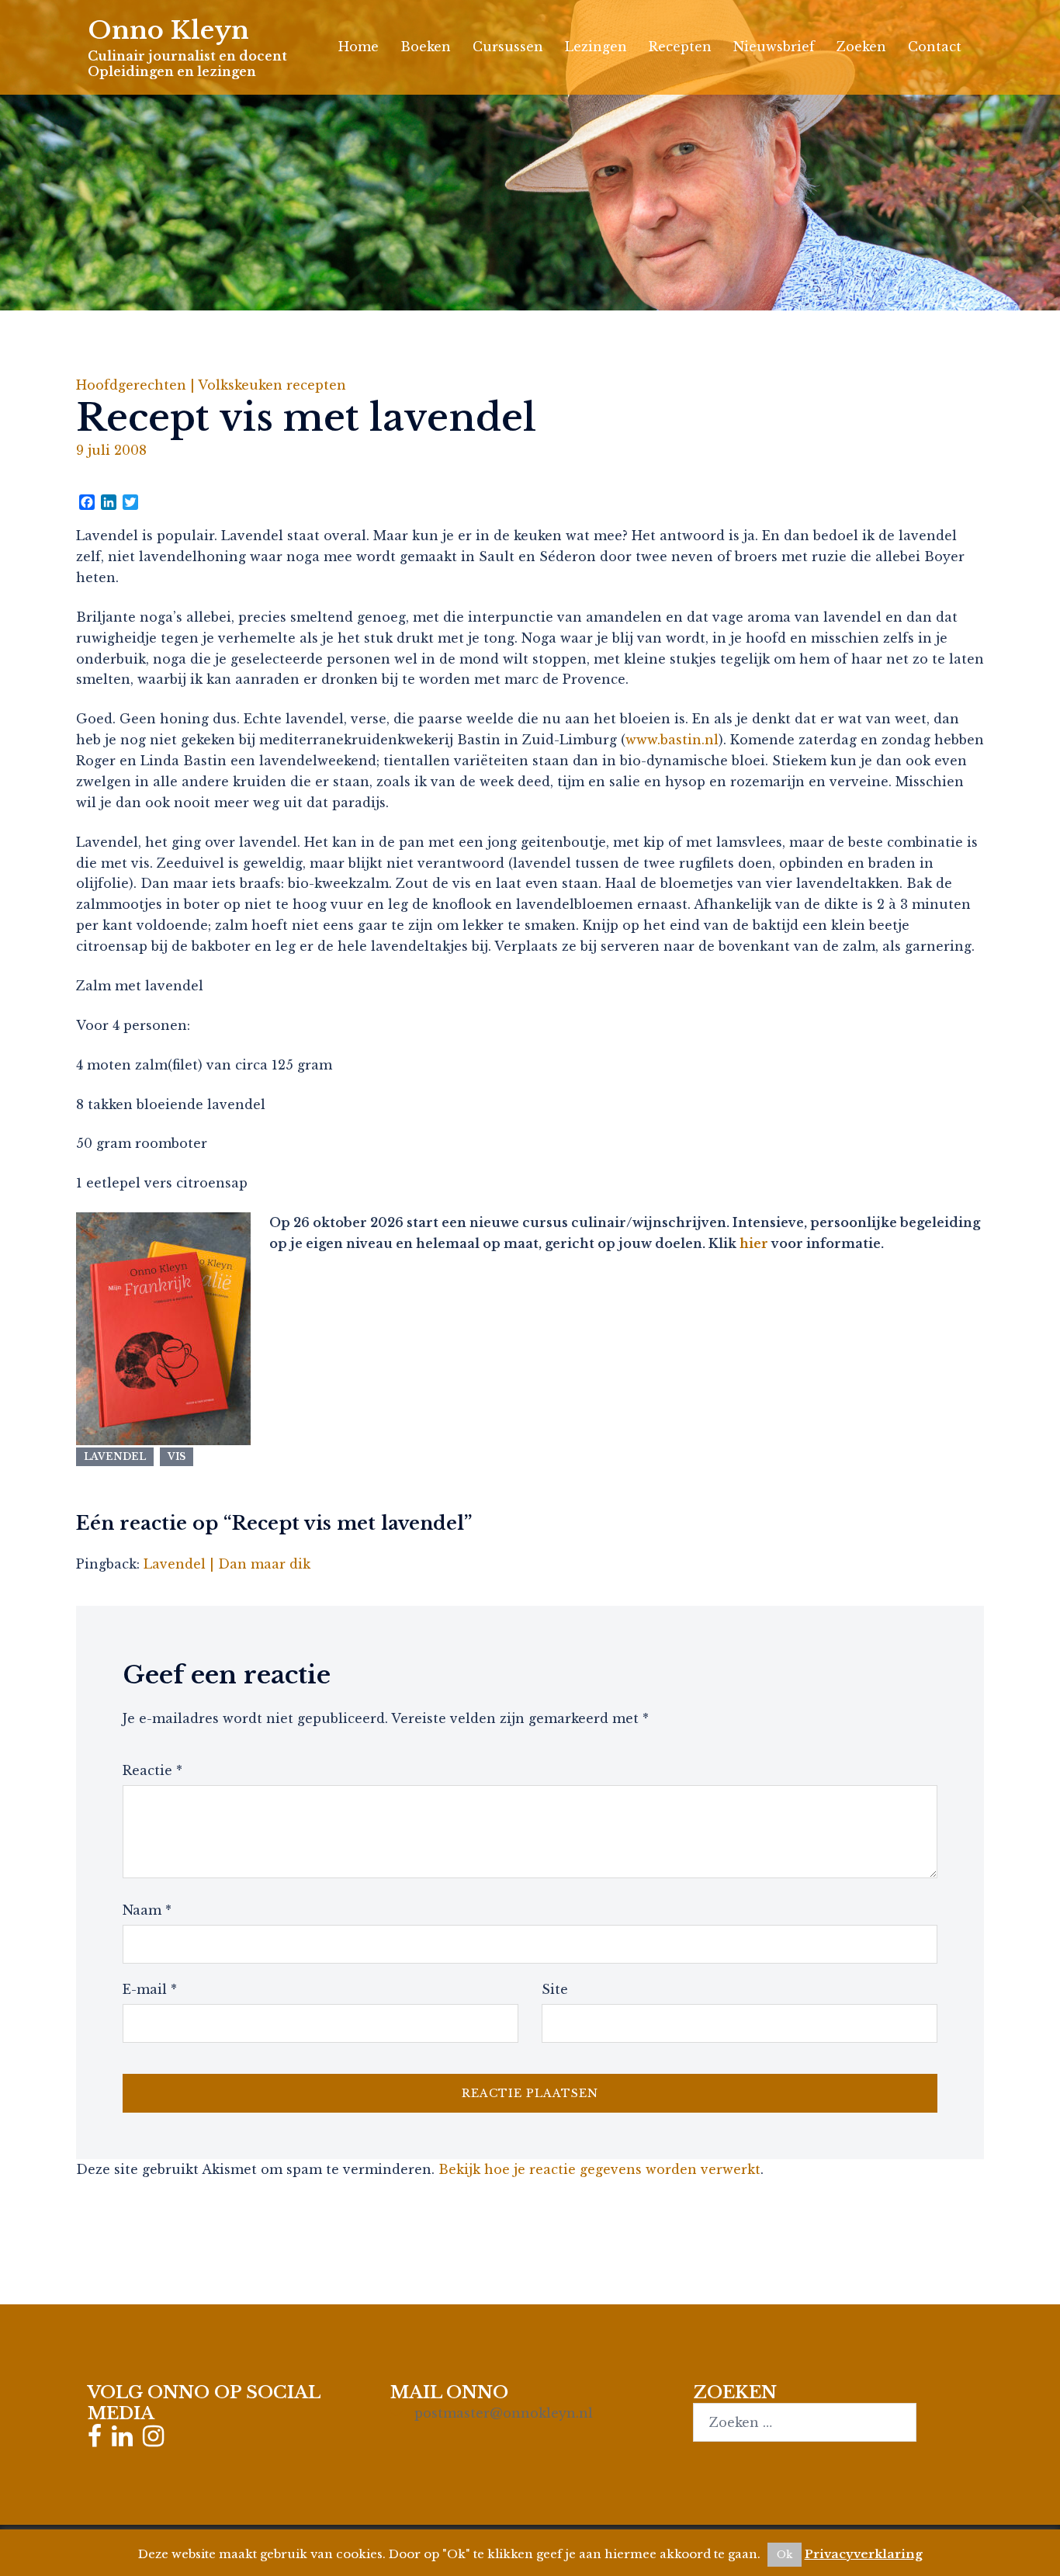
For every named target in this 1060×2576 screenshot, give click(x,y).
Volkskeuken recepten (272, 385)
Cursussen (508, 47)
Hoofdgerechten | (137, 385)
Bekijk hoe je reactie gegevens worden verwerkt (599, 2169)
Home (359, 47)
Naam (147, 1910)
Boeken (426, 47)
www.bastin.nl (672, 740)
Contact (935, 47)
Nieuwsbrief (774, 47)
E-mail (150, 1989)
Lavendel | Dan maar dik (227, 1564)
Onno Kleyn (168, 30)
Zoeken (861, 47)
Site (555, 1989)
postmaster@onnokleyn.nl (504, 2413)
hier (754, 1243)
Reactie (152, 1770)
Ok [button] (785, 2555)
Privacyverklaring (864, 2554)
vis (177, 1456)
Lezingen (596, 47)
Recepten (680, 47)
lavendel (115, 1456)
